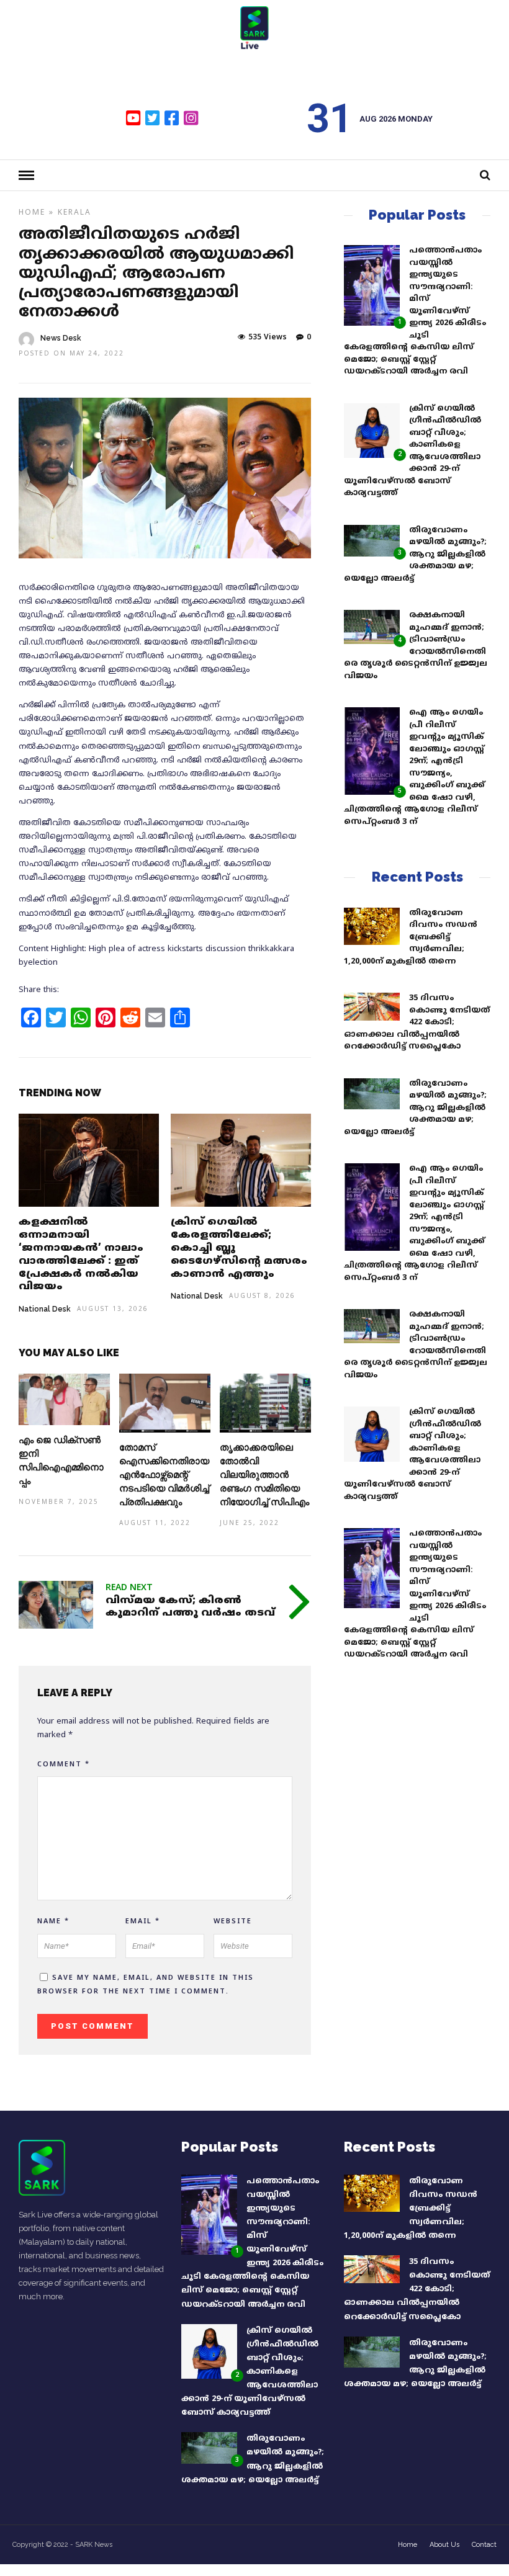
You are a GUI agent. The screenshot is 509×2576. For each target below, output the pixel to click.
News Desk (61, 338)
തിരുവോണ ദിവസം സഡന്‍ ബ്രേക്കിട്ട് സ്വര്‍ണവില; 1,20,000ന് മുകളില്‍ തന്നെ (411, 937)
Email (143, 1921)
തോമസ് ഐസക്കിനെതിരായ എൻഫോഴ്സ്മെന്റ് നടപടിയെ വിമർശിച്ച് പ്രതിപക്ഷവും (164, 1475)
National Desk (45, 1309)
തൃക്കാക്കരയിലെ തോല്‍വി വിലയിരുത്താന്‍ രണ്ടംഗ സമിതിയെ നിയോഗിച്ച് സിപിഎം (264, 1475)
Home (32, 213)
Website (233, 1921)
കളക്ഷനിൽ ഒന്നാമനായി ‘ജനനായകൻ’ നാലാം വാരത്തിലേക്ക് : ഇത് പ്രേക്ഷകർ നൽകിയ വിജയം (81, 1254)
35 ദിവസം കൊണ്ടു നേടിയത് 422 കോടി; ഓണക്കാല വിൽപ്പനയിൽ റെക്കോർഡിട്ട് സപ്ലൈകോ (417, 1022)
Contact (484, 2545)
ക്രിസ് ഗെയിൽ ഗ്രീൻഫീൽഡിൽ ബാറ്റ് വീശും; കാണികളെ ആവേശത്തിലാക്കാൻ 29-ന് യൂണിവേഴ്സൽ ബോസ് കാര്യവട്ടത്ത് (250, 2372)
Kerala (74, 213)
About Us (444, 2545)
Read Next (129, 1588)
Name (53, 1921)
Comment (64, 1764)
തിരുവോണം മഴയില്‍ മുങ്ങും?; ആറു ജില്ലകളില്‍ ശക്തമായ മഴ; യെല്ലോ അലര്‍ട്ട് (415, 555)
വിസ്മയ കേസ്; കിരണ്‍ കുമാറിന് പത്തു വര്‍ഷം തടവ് (190, 1607)
